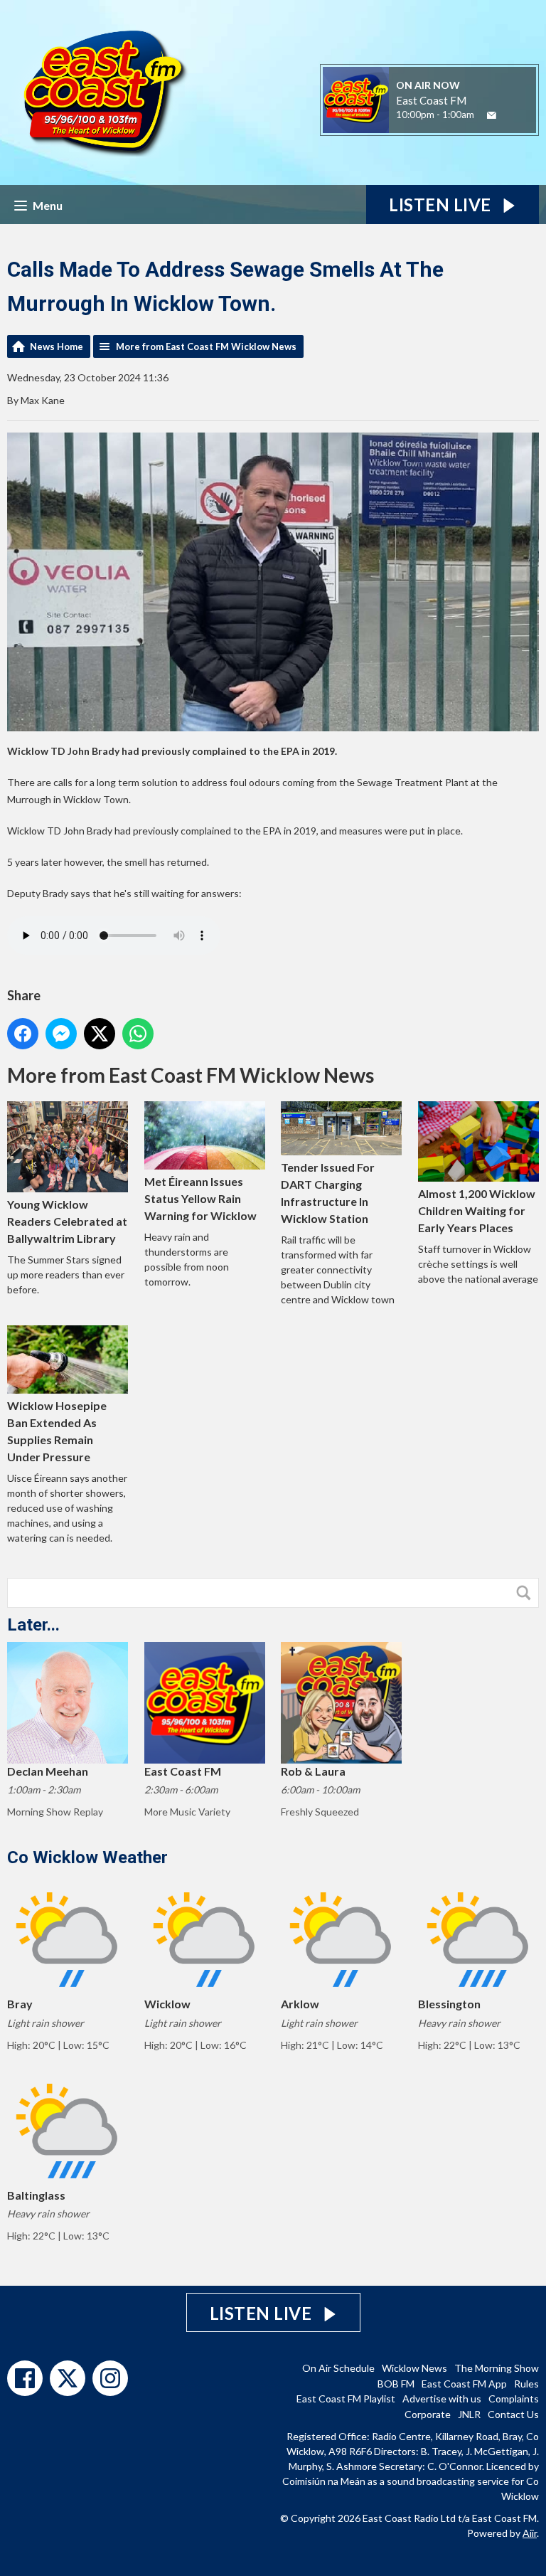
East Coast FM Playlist (346, 2399)
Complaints (514, 2399)
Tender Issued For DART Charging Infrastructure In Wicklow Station (328, 1193)
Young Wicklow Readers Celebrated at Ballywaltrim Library (67, 1221)
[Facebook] (25, 2378)
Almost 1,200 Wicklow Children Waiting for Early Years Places (477, 1210)
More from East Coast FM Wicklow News (206, 346)
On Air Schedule (338, 2368)
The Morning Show (497, 2368)
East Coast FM (431, 100)
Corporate (428, 2414)
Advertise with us (442, 2399)
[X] (68, 2378)
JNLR (469, 2414)
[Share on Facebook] (23, 1034)
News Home (57, 346)
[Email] (492, 116)
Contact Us (513, 2414)
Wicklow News (414, 2368)
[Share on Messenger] (61, 1034)
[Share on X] (100, 1034)
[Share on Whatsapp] (138, 1034)
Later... (33, 1625)
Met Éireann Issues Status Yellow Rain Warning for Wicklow (200, 1198)
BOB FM (396, 2384)
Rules (526, 2384)
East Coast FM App (464, 2384)
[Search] (527, 1593)
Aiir (530, 2533)
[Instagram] (110, 2378)
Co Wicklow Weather (87, 1857)
